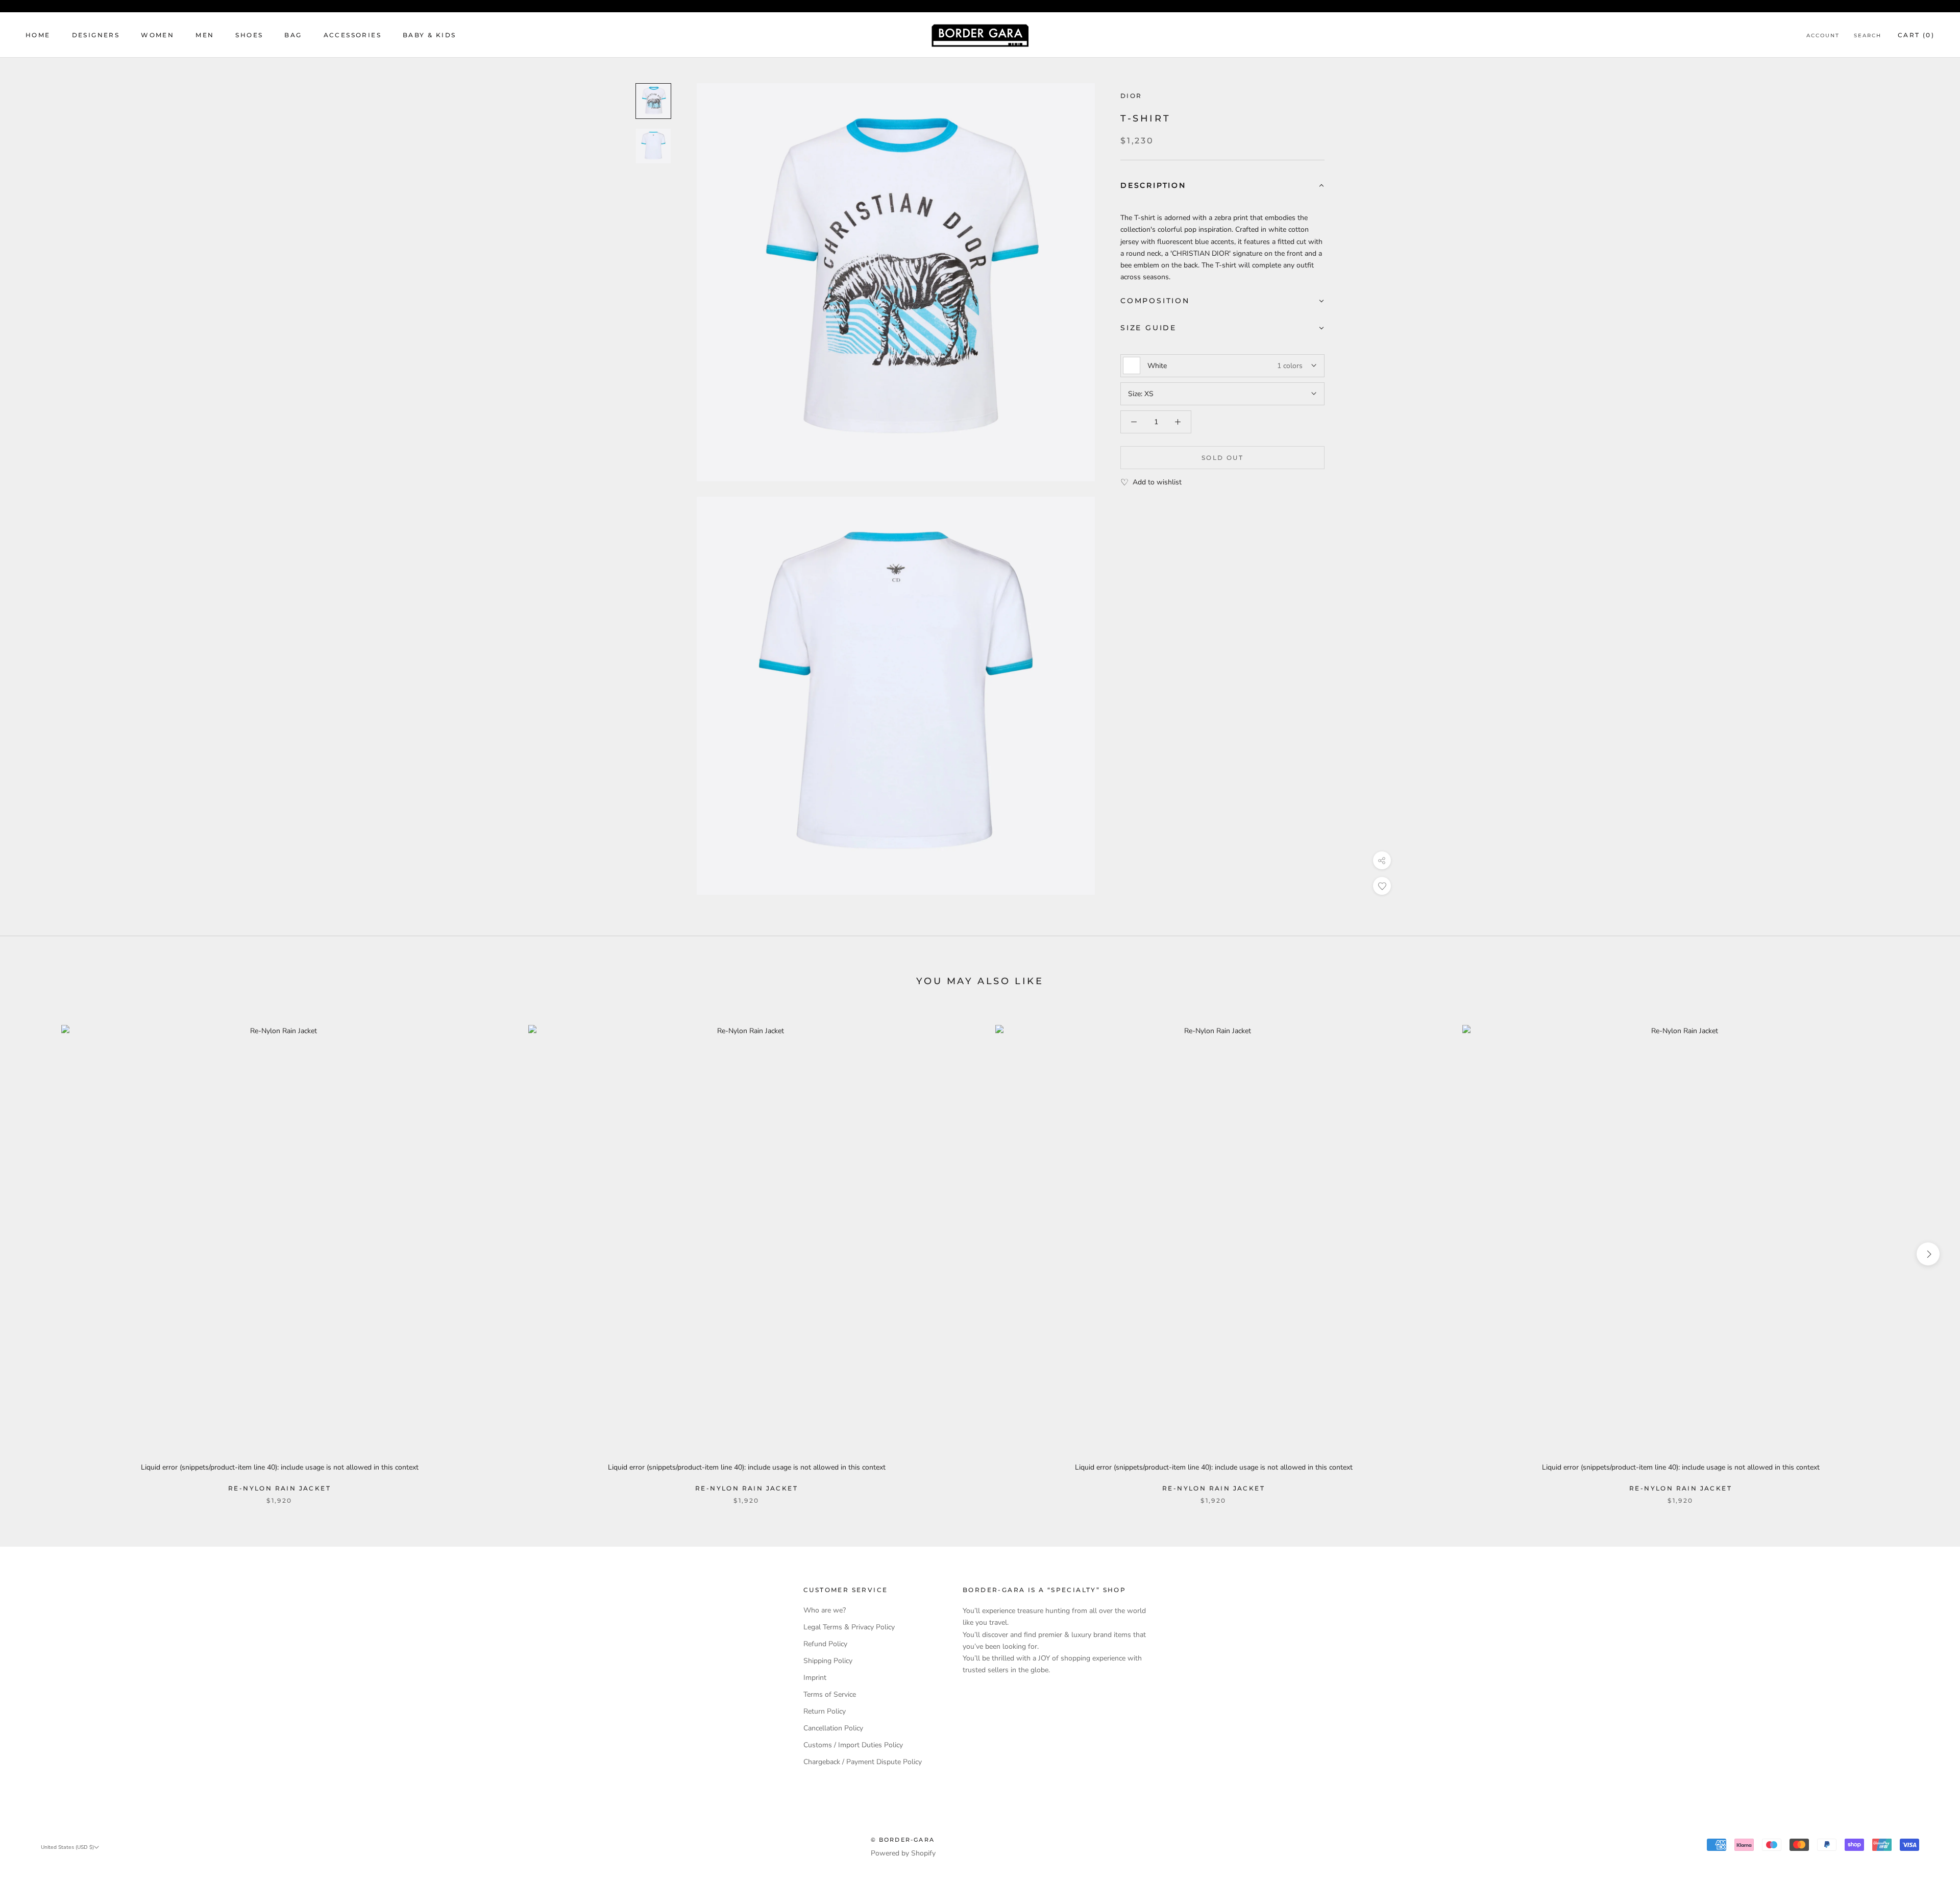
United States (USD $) (67, 1847)
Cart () (1916, 35)
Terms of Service (830, 1694)
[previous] (32, 1254)
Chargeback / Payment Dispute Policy (863, 1762)
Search (1868, 35)
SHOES (249, 35)
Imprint (815, 1678)
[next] (1928, 1254)
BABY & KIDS (429, 35)
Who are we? (825, 1610)
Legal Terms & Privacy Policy (849, 1627)
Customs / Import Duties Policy (853, 1745)
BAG (293, 35)
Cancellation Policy (833, 1728)
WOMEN (157, 35)
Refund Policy (825, 1644)
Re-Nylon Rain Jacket (279, 1488)
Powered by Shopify (903, 1853)
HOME (38, 35)
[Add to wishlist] (1382, 886)
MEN (205, 35)
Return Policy (825, 1711)
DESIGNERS (96, 35)
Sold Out (1222, 458)
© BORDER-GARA (903, 1840)
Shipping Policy (828, 1661)
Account (1823, 35)
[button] (1222, 186)
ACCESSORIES (352, 35)
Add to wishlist (1157, 482)
